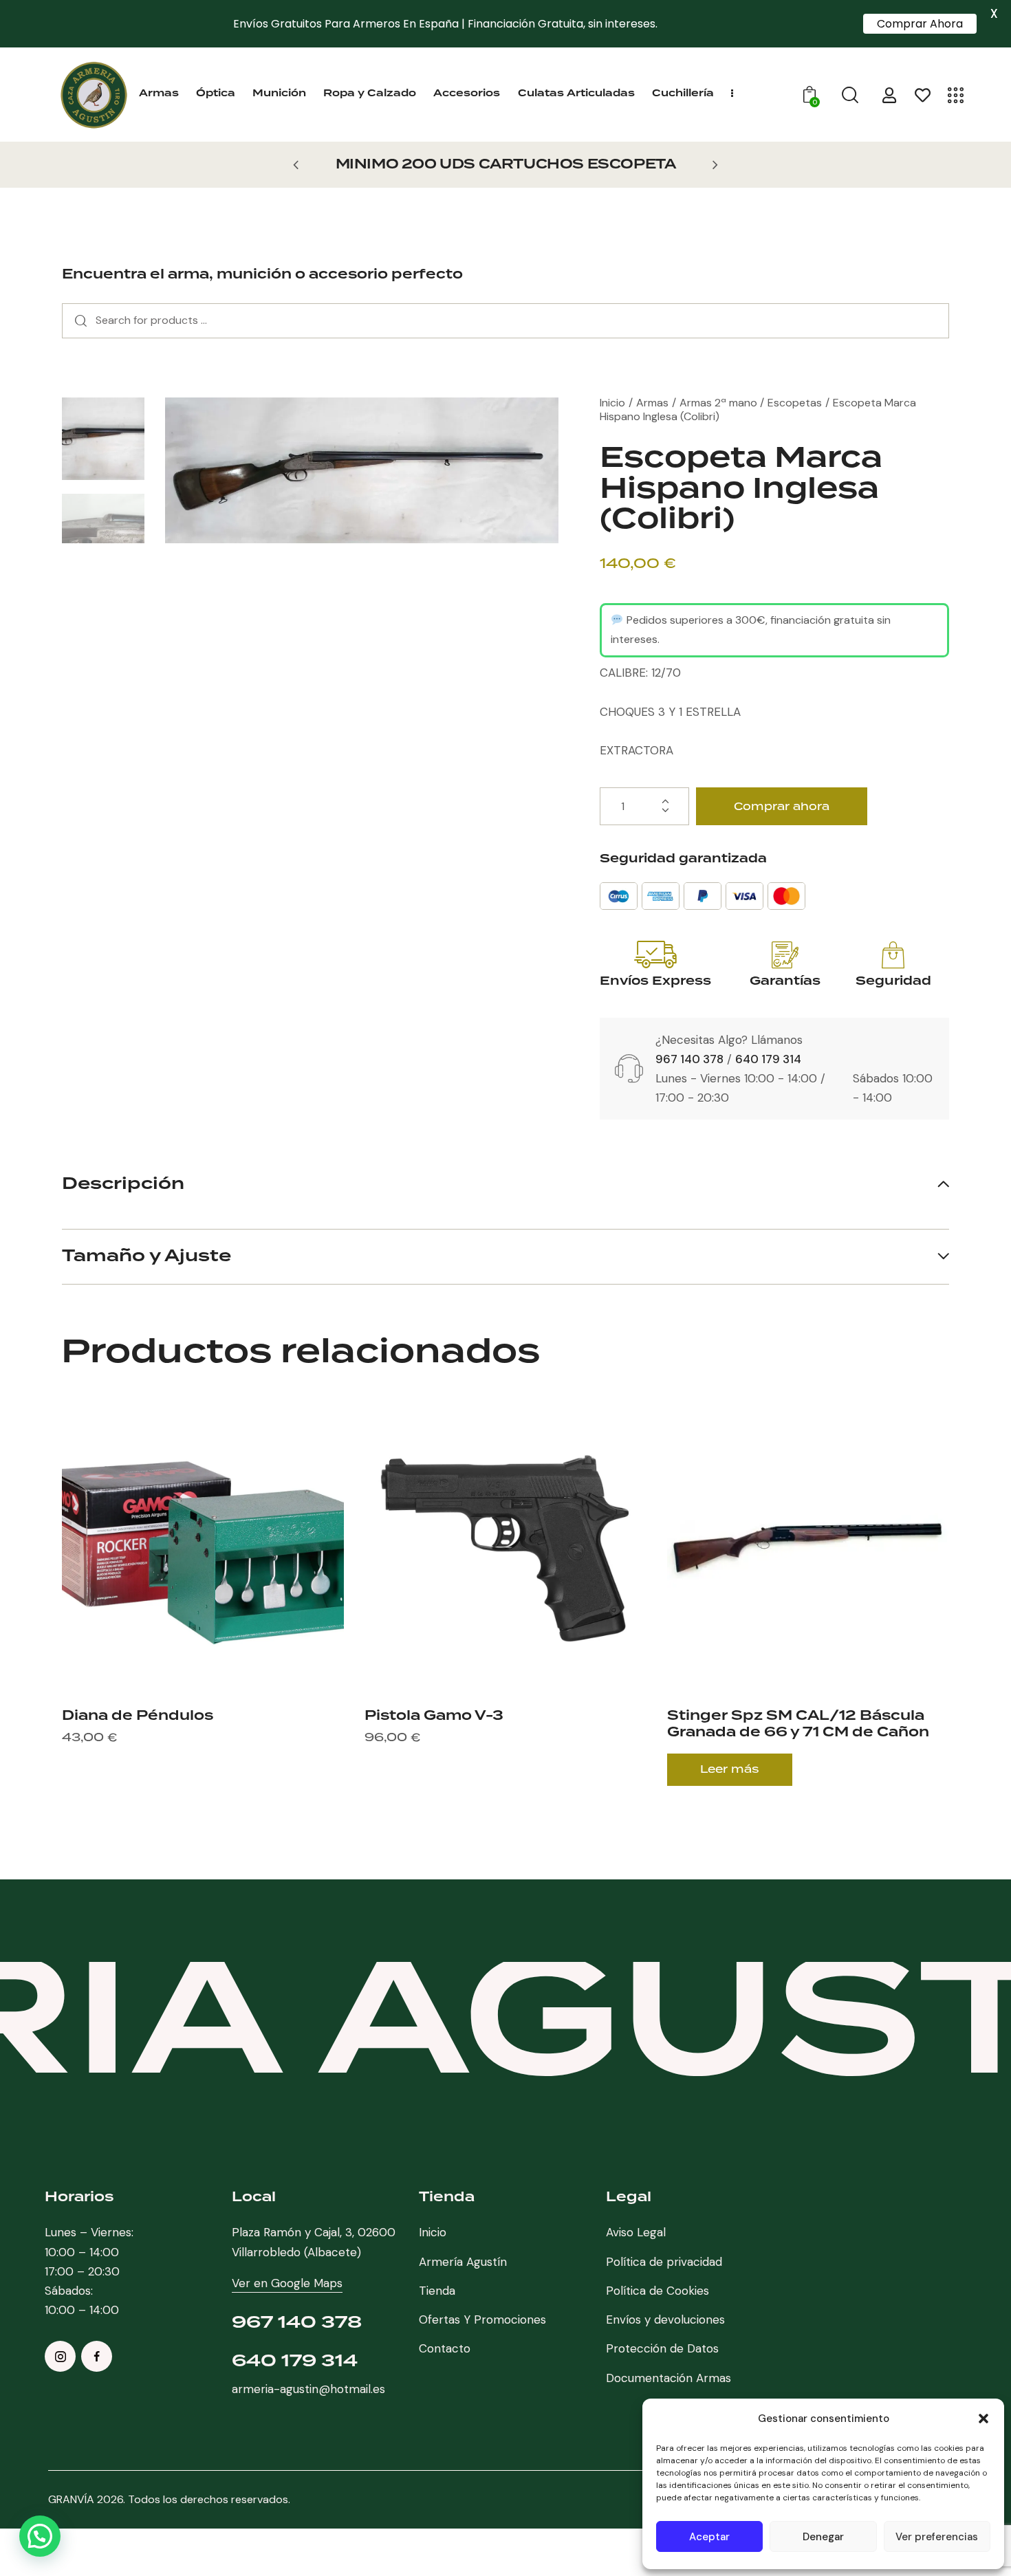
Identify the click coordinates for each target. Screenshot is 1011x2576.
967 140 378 (689, 1059)
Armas (652, 403)
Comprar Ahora (920, 24)
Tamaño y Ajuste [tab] (146, 1256)
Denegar (823, 2537)
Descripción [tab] (123, 1186)
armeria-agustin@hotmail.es (308, 2389)
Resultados (77, 321)
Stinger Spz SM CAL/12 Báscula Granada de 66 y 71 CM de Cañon (798, 1724)
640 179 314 (768, 1059)
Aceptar (709, 2537)
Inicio (612, 403)
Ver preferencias (937, 2537)
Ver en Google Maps (287, 2283)
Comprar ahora (782, 806)
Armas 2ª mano (718, 403)
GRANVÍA (71, 2499)
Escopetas (795, 403)
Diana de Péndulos (138, 1716)
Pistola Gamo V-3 (434, 1716)
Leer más (730, 1769)
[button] (983, 2419)
